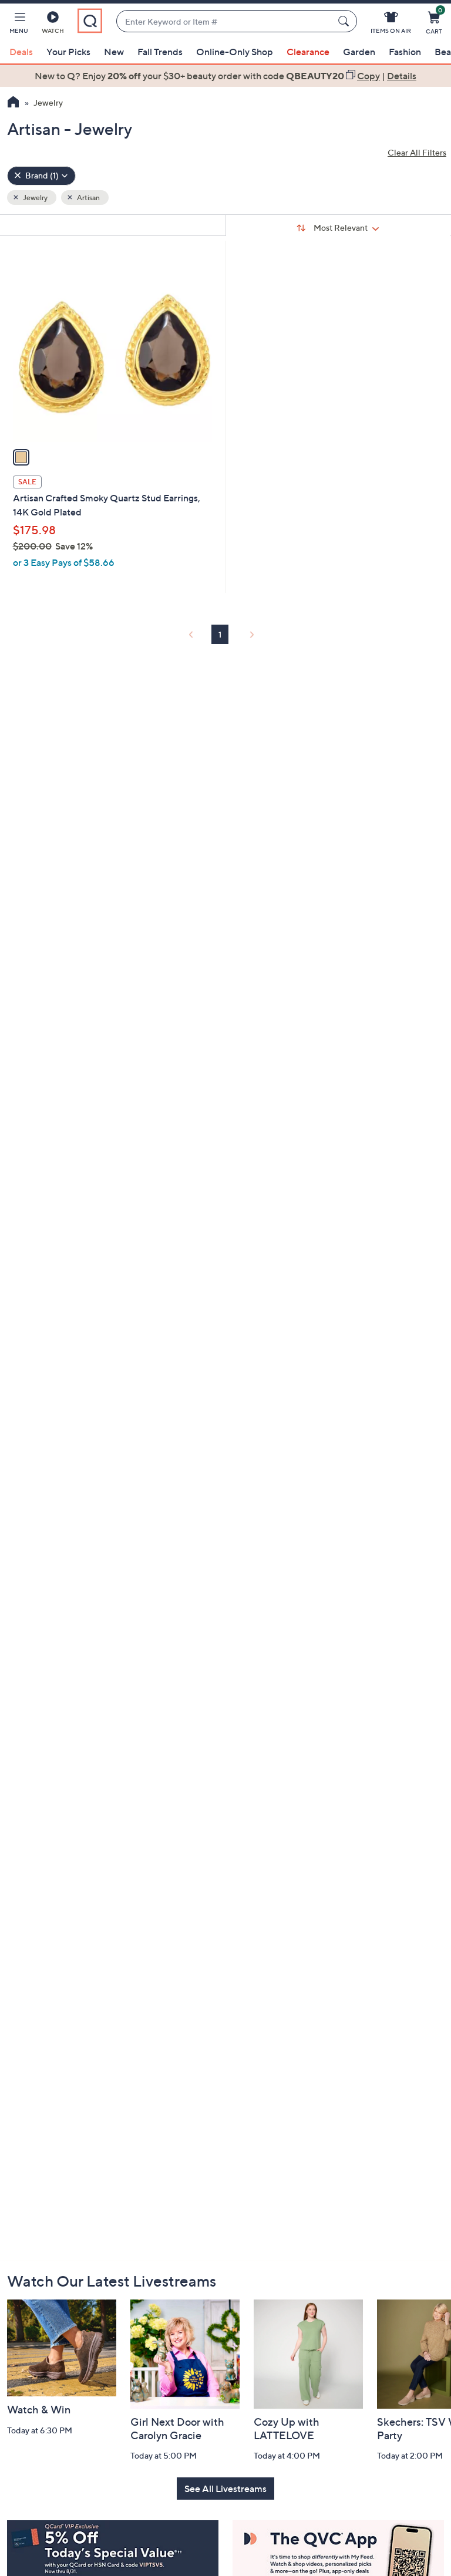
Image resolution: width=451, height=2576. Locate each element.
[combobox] (225, 21)
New (114, 52)
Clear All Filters (417, 152)
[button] (19, 25)
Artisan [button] (88, 198)
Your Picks (68, 52)
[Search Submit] (345, 21)
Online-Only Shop (235, 52)
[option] (225, 76)
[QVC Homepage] (13, 103)
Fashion (405, 52)
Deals (21, 52)
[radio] (21, 457)
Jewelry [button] (35, 198)
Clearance (308, 52)
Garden (359, 52)
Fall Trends (160, 52)
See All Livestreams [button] (225, 2489)
